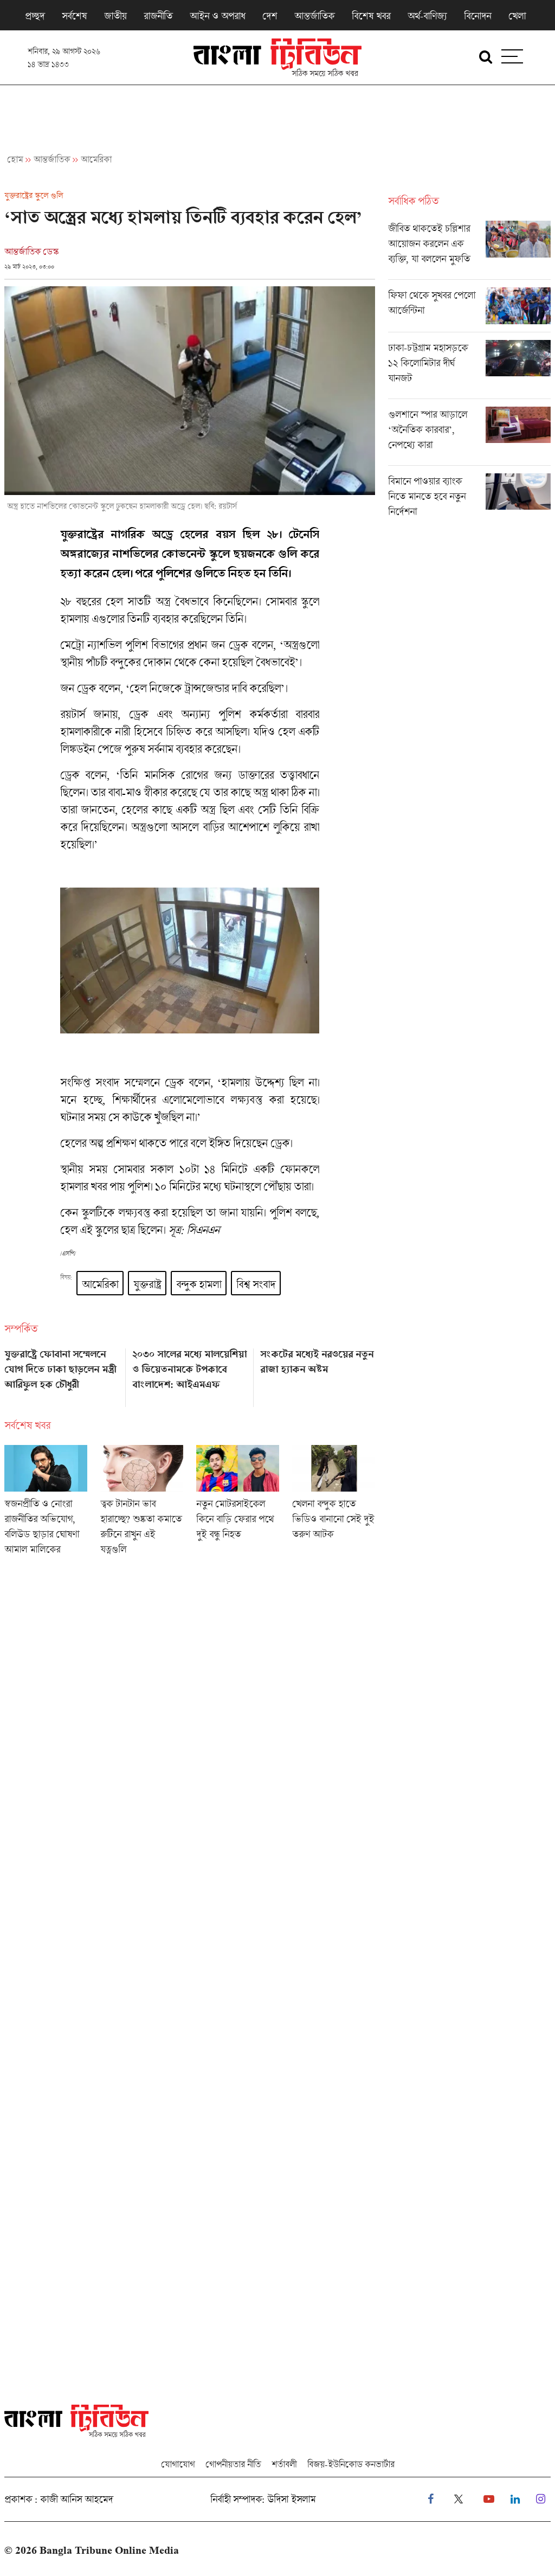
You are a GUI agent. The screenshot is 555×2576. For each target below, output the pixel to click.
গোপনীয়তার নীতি (233, 2464)
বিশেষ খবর (371, 16)
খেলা (517, 16)
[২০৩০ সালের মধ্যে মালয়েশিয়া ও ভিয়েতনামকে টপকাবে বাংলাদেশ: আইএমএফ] (190, 1374)
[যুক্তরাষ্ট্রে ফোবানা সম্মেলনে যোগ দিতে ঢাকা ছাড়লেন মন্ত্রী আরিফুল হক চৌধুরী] (62, 1374)
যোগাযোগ (178, 2464)
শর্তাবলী (284, 2464)
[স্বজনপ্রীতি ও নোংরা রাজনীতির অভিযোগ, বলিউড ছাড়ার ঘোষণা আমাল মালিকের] (46, 1504)
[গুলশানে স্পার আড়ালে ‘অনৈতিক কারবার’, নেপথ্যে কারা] (469, 436)
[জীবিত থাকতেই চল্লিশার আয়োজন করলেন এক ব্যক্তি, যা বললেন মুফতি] (469, 250)
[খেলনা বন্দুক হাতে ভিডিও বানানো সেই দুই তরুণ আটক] (334, 1504)
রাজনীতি (158, 16)
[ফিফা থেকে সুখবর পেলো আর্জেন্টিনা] (469, 310)
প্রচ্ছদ (35, 16)
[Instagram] (541, 2499)
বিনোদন (477, 16)
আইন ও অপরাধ (217, 16)
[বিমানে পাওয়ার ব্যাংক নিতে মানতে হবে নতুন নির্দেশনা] (469, 499)
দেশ (270, 16)
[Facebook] (431, 2499)
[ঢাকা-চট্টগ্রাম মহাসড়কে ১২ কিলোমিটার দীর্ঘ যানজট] (469, 369)
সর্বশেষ (74, 16)
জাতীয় (115, 16)
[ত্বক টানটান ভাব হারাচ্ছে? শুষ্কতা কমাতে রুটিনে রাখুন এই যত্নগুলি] (142, 1504)
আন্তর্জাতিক (314, 16)
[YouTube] (489, 2499)
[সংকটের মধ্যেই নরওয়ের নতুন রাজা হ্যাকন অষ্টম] (318, 1374)
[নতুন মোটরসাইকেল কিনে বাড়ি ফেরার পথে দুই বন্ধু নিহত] (238, 1504)
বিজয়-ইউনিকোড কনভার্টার (351, 2464)
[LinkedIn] (515, 2499)
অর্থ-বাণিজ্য (427, 16)
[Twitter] (459, 2499)
